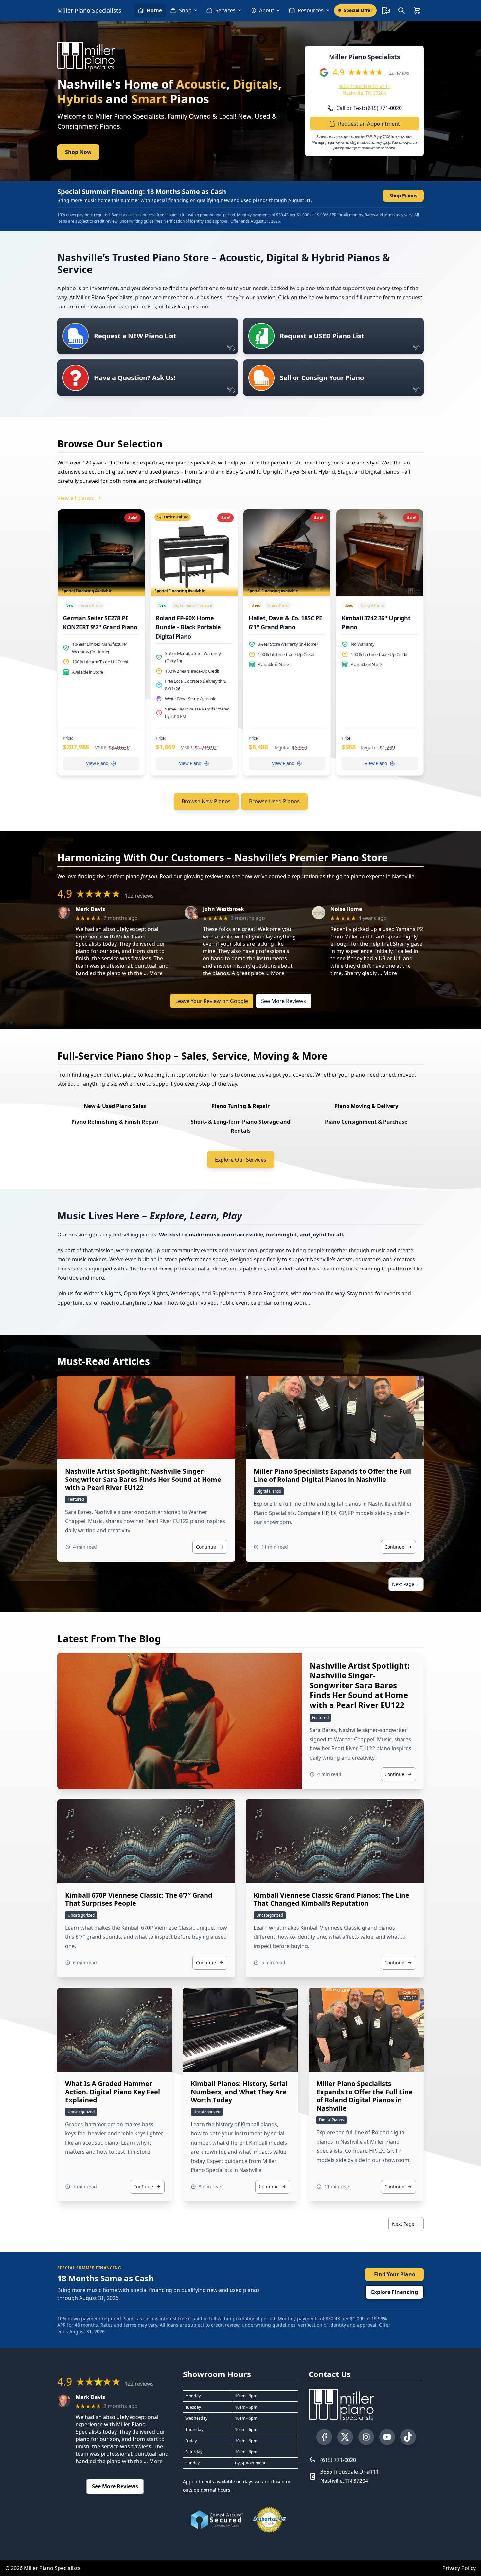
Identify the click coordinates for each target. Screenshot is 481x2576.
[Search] (401, 10)
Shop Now (78, 152)
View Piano (97, 763)
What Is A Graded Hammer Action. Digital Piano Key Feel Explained (113, 2092)
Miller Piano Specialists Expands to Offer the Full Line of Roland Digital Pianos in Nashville (332, 1475)
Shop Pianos (403, 195)
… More (153, 973)
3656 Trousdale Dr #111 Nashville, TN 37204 (364, 89)
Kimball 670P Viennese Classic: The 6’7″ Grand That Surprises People (139, 1899)
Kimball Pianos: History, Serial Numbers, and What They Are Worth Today (239, 2092)
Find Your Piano (395, 2274)
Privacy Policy (459, 2568)
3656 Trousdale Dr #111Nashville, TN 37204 (350, 2476)
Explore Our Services (241, 1160)
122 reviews (398, 73)
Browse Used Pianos (274, 801)
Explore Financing (394, 2292)
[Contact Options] (386, 10)
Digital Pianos (269, 1491)
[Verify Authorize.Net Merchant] (269, 2520)
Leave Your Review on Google (212, 1001)
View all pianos (76, 498)
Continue (206, 1547)
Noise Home (346, 909)
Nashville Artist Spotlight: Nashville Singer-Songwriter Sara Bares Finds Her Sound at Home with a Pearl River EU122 (143, 1479)
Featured (76, 1499)
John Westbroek (223, 909)
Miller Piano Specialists (89, 10)
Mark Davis (90, 909)
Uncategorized (81, 1915)
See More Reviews (284, 1001)
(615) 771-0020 (338, 2460)
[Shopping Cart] (417, 10)
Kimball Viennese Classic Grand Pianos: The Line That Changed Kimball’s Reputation (331, 1899)
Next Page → (406, 1584)
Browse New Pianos (206, 801)
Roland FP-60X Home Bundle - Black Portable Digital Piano (188, 627)
